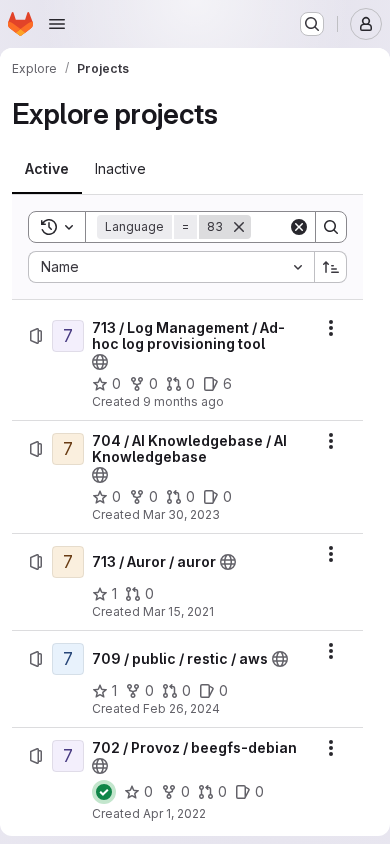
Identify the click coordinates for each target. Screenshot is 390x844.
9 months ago (183, 401)
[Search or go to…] (312, 24)
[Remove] (239, 227)
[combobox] (171, 267)
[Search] (331, 227)
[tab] (47, 169)
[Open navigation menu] (57, 24)
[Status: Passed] (104, 792)
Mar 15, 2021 (178, 611)
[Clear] (299, 227)
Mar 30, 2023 (181, 514)
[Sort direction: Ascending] (331, 267)
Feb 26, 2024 (181, 708)
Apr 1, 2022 (174, 813)
